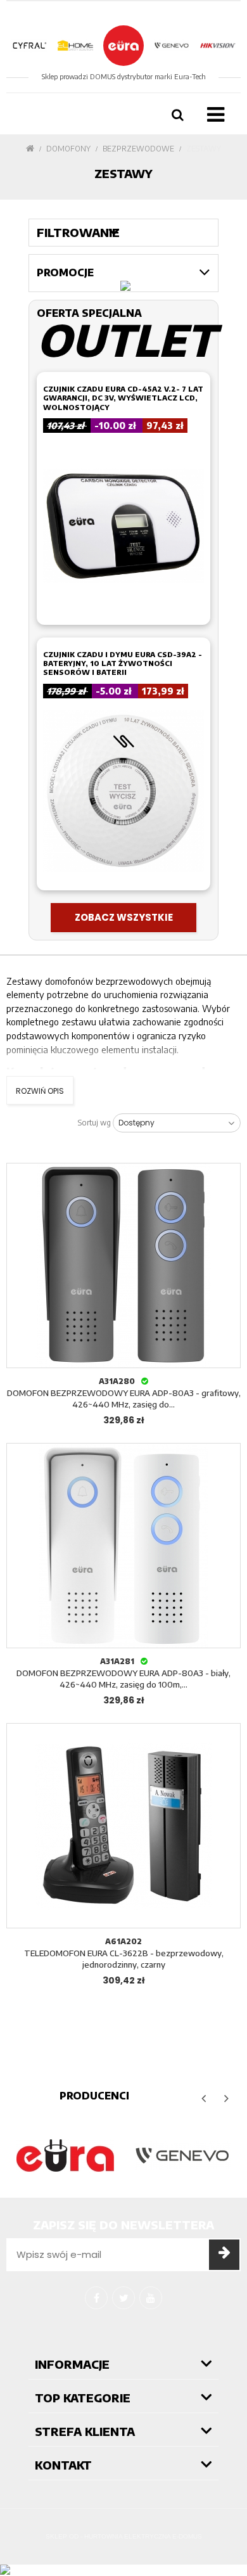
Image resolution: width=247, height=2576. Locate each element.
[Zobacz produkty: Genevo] (182, 2156)
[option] (65, 2156)
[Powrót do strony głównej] (30, 149)
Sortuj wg (94, 1123)
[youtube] (151, 2298)
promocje (65, 272)
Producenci (94, 2096)
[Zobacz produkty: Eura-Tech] (65, 2156)
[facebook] (96, 2298)
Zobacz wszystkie (124, 917)
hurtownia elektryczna (127, 2536)
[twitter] (123, 2298)
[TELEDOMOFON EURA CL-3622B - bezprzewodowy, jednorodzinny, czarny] (123, 1826)
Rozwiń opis (40, 1091)
